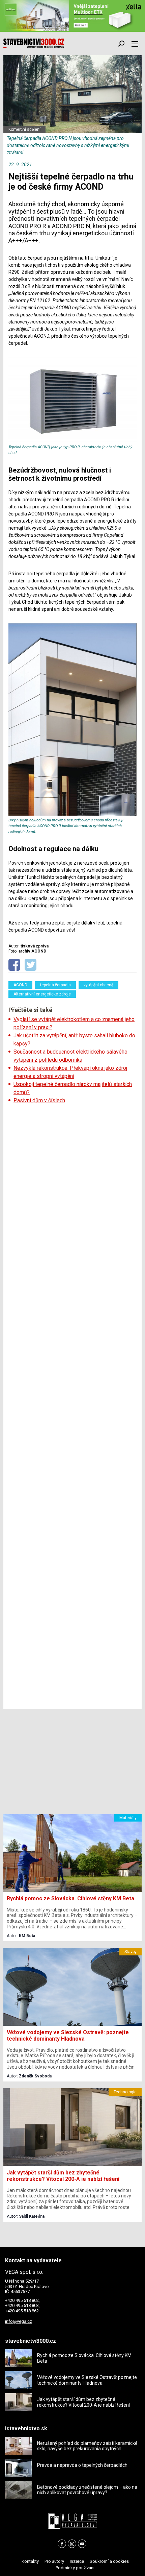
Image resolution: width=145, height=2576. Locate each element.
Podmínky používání (75, 2568)
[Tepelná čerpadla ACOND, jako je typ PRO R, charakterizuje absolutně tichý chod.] (72, 441)
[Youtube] (82, 2544)
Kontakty (30, 2561)
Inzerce (77, 2561)
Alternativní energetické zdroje (42, 994)
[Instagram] (72, 2544)
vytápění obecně (98, 985)
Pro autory (54, 2561)
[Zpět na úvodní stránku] (34, 44)
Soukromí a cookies (109, 2561)
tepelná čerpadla (55, 985)
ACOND (20, 985)
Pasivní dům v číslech (39, 1100)
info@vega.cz (19, 2321)
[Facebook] (62, 2544)
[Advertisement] (72, 1407)
